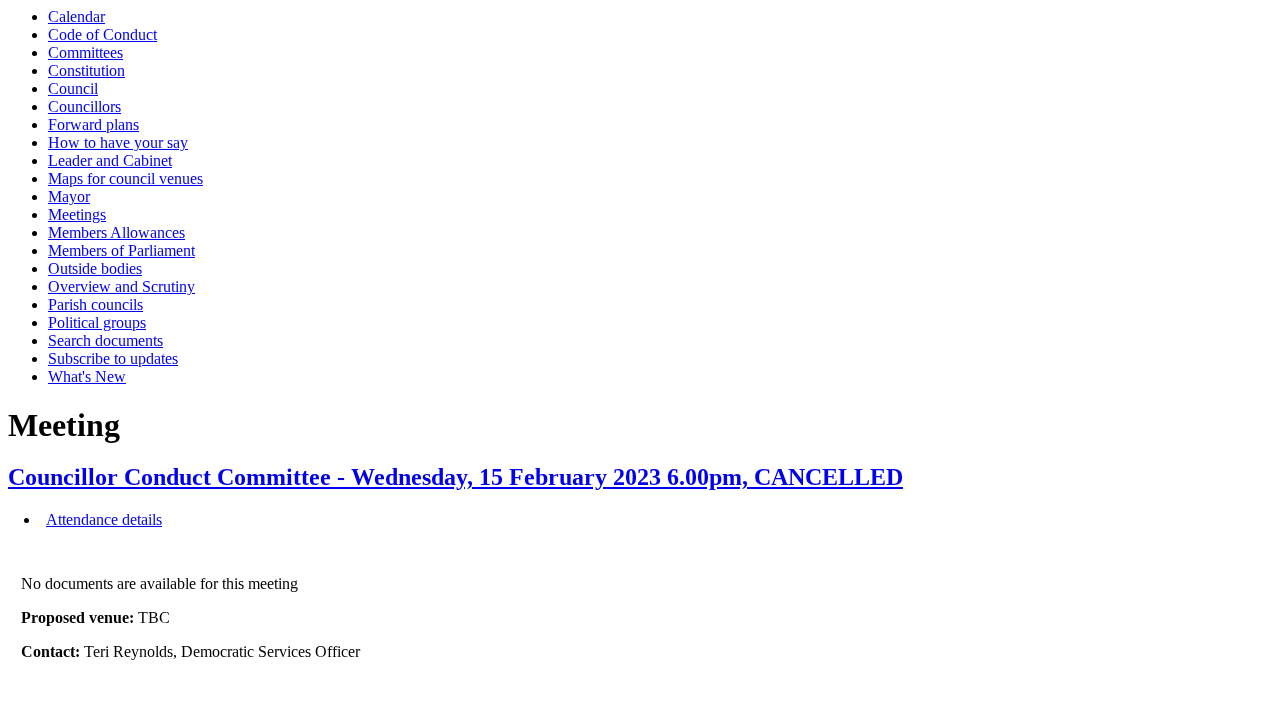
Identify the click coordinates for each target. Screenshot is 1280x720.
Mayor (69, 196)
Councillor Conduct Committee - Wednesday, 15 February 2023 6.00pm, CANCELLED (455, 477)
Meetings (77, 214)
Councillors (84, 106)
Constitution (86, 70)
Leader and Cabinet (110, 160)
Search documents (105, 340)
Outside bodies (95, 268)
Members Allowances (116, 232)
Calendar (76, 16)
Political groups (97, 322)
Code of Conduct (102, 34)
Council (73, 88)
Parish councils (95, 304)
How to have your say (118, 142)
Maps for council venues (125, 178)
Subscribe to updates (113, 358)
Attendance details (104, 519)
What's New (87, 376)
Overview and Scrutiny (121, 286)
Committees (85, 52)
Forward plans (93, 124)
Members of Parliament (121, 250)
